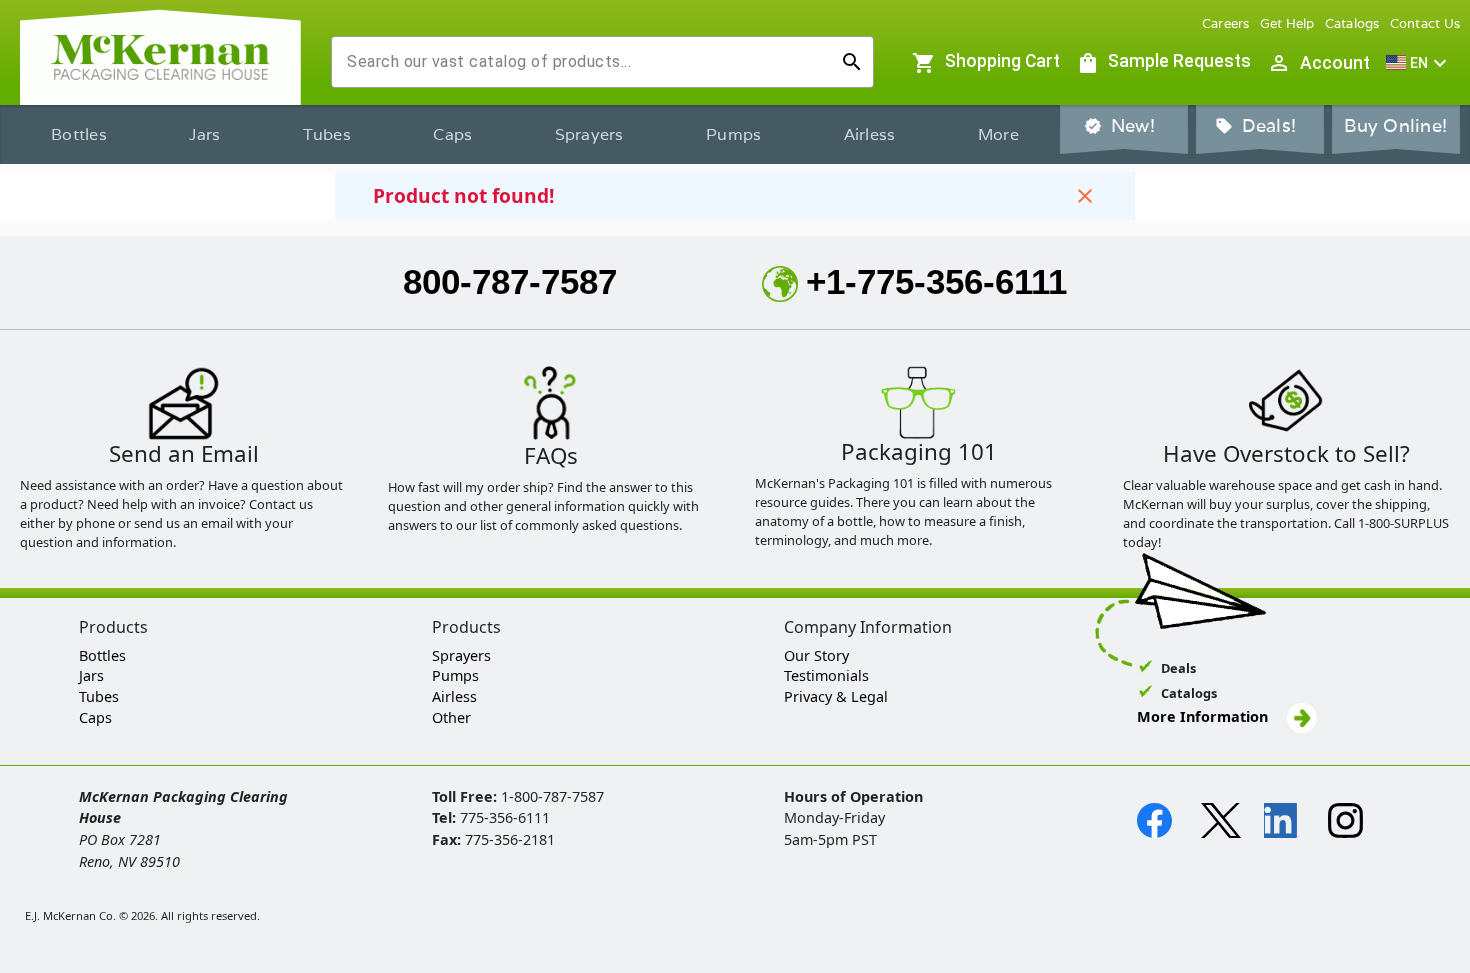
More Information (1204, 716)
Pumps (733, 134)
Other (451, 717)
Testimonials (826, 675)
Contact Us (1425, 23)
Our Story (816, 655)
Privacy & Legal (836, 696)
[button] (1419, 63)
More (998, 134)
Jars (204, 134)
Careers (1226, 23)
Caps (452, 134)
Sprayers (589, 134)
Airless (870, 134)
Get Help (1287, 23)
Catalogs (1352, 23)
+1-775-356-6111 (936, 281)
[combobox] (586, 62)
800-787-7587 (510, 281)
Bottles (79, 134)
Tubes (327, 134)
